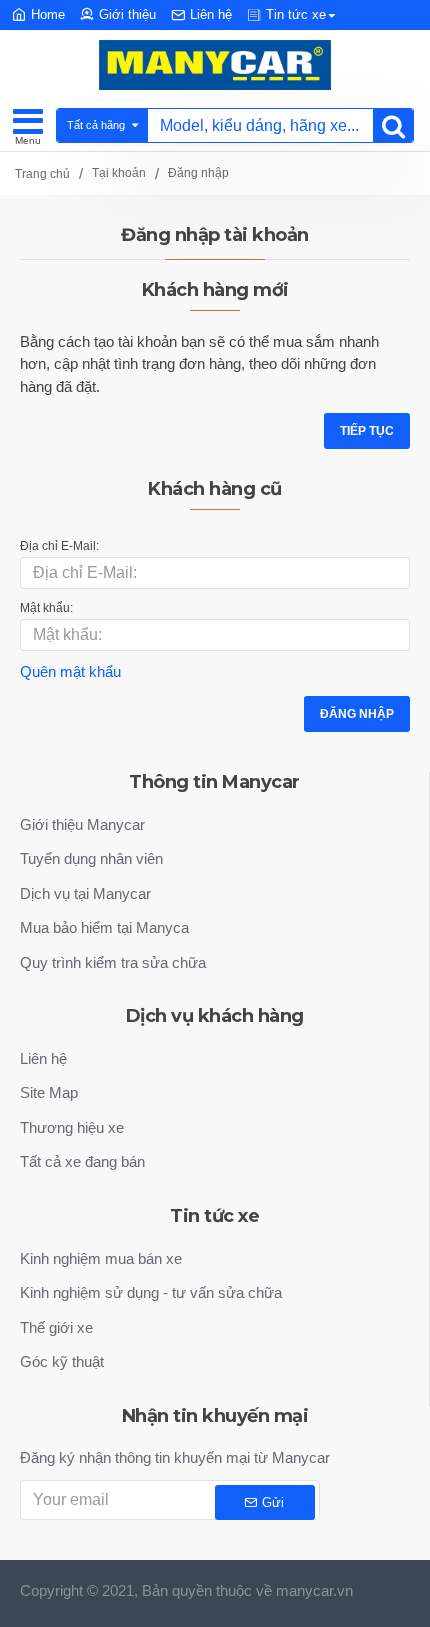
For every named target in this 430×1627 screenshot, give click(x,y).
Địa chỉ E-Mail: (59, 546)
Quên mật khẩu (70, 671)
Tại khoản (119, 173)
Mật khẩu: (46, 608)
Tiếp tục (367, 431)
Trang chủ (42, 174)
